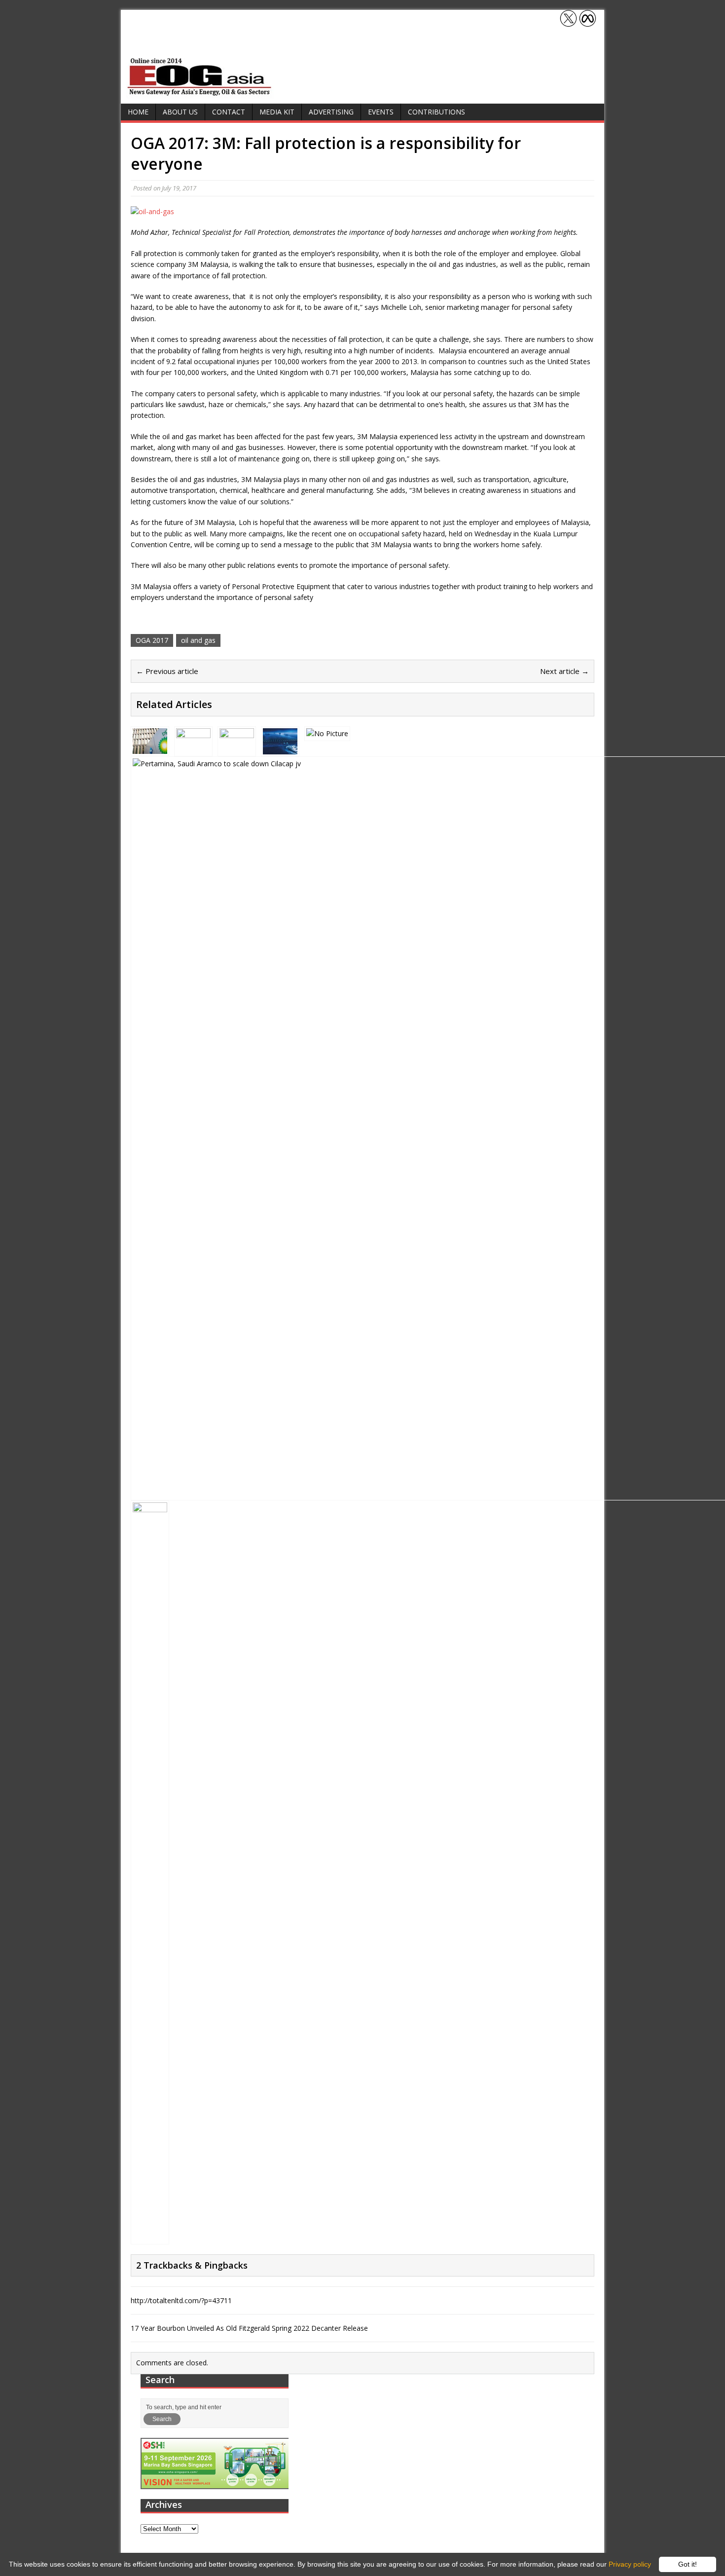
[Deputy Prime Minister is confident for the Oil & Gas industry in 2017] (327, 733)
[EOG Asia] (200, 93)
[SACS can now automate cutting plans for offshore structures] (237, 748)
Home (138, 112)
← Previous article (167, 671)
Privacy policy (630, 2564)
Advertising (331, 112)
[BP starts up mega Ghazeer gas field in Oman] (150, 748)
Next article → (564, 671)
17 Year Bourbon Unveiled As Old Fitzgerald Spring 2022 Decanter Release (249, 2328)
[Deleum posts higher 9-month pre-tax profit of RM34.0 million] (150, 2236)
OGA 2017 (152, 640)
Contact (229, 112)
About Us (180, 112)
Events (381, 112)
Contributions (436, 112)
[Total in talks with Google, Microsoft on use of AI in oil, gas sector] (193, 748)
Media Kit (277, 112)
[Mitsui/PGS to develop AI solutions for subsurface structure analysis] (280, 748)
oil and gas (198, 640)
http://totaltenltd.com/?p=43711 (181, 2300)
